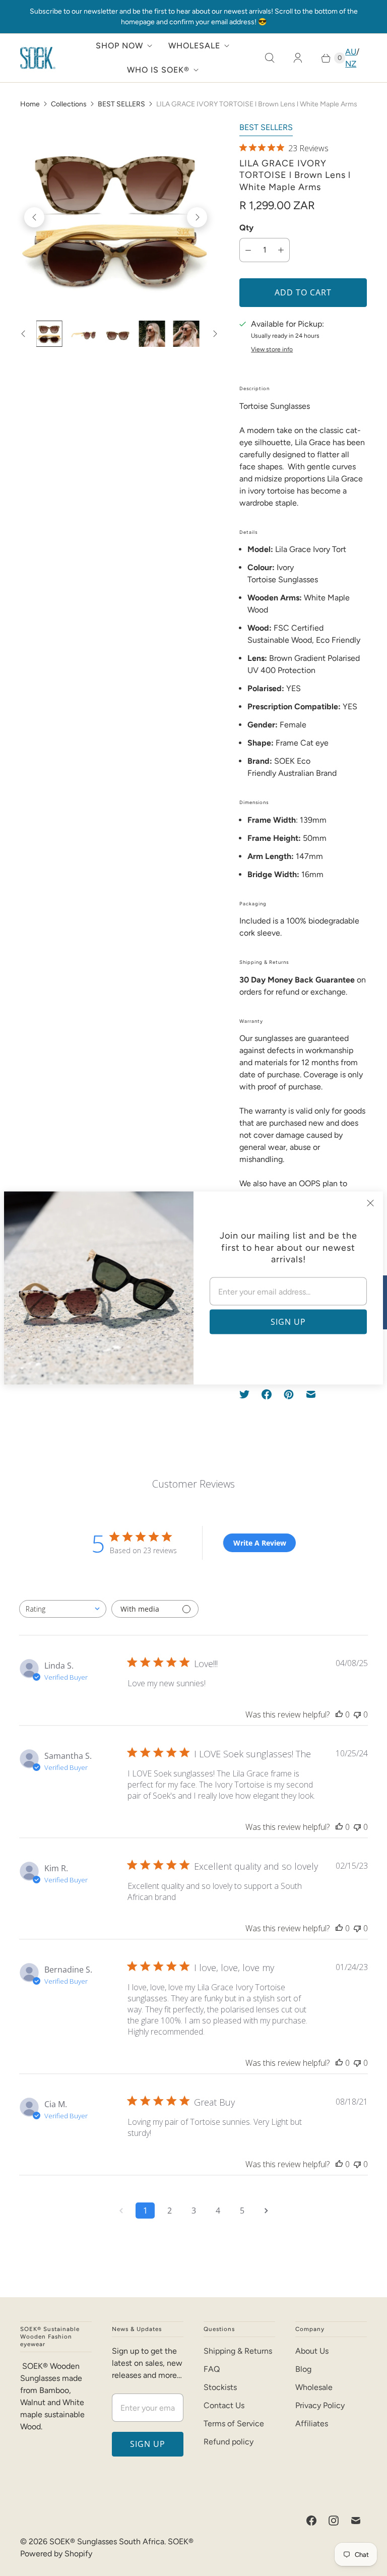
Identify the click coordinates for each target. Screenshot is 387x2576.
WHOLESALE (194, 46)
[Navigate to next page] (266, 2211)
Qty (246, 228)
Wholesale (314, 2387)
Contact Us (224, 2405)
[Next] (197, 217)
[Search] (270, 58)
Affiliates (312, 2424)
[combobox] (63, 1609)
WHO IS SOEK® (158, 70)
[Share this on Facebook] (267, 1394)
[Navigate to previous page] (121, 2211)
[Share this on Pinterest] (289, 1394)
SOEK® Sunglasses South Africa (107, 2541)
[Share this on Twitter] (247, 1394)
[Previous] (34, 217)
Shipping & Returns (238, 2351)
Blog (303, 2369)
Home (30, 104)
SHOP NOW (119, 46)
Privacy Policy (320, 2405)
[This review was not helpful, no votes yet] (357, 1714)
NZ (351, 64)
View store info (272, 350)
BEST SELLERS (121, 104)
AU (351, 52)
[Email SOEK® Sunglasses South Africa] (356, 2521)
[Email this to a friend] (311, 1394)
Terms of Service (234, 2424)
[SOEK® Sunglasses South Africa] (38, 58)
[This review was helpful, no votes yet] (339, 1714)
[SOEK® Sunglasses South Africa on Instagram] (334, 2521)
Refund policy (229, 2442)
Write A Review (260, 1543)
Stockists (220, 2387)
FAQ (212, 2369)
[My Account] (298, 58)
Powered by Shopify (56, 2554)
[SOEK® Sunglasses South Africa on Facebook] (311, 2521)
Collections (69, 104)
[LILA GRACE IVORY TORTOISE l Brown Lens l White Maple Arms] (116, 217)
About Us (312, 2351)
